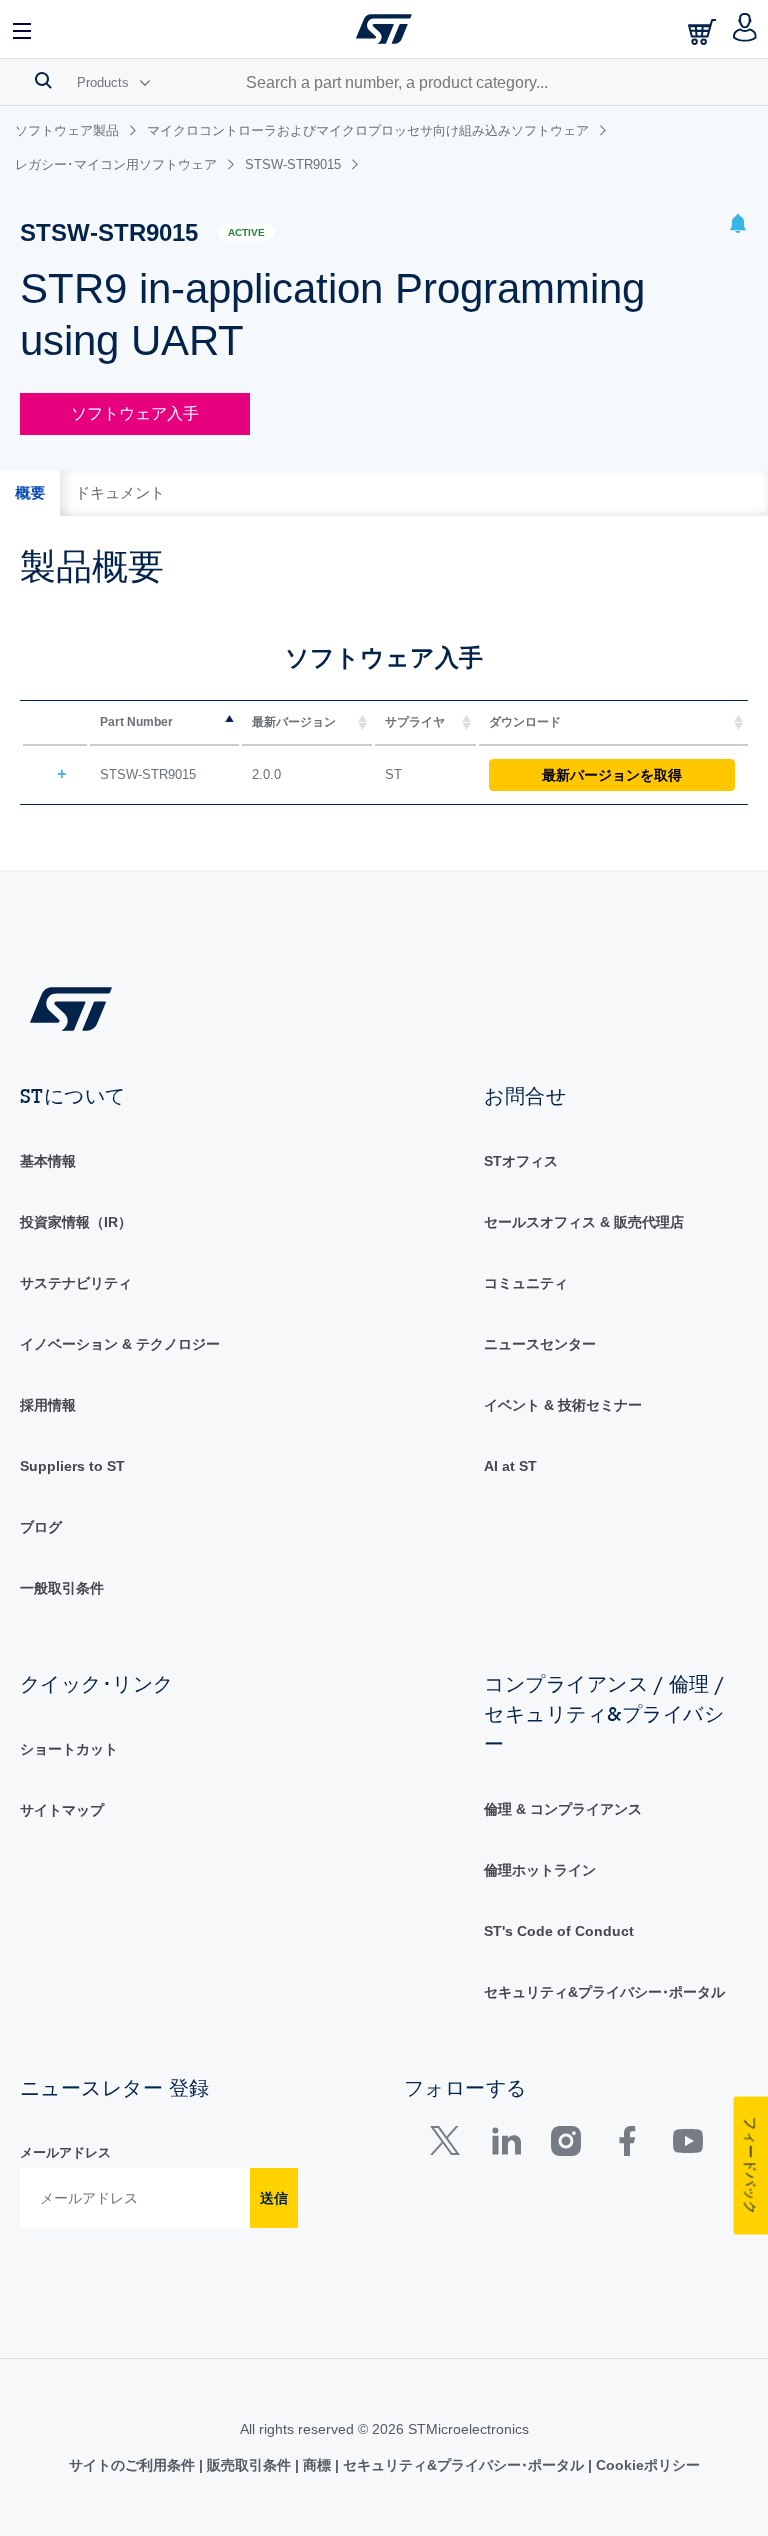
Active (246, 232)
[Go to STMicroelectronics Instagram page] (565, 2145)
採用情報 (48, 1405)
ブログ (41, 1527)
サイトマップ (62, 1810)
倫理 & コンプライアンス (563, 1809)
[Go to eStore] (704, 31)
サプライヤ (415, 722)
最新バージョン (294, 722)
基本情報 (48, 1161)
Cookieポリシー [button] (646, 2465)
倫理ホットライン (540, 1870)
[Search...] (43, 80)
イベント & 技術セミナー (563, 1405)
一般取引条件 (62, 1588)
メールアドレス (65, 2152)
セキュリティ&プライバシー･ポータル (604, 1992)
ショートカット (69, 1749)
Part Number (136, 722)
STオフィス (521, 1161)
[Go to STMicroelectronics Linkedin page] (505, 2145)
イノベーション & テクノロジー (120, 1344)
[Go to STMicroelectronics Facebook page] (626, 2145)
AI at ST (510, 1466)
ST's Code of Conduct (559, 1931)
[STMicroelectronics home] (384, 29)
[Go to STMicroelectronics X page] (449, 2145)
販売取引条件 (249, 2465)
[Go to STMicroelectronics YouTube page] (687, 2145)
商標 (317, 2465)
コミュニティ (526, 1283)
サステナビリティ (76, 1283)
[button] (23, 29)
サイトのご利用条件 (134, 2465)
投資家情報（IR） (76, 1222)
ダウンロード (525, 722)
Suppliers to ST (72, 1466)
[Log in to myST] (745, 29)
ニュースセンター (540, 1344)
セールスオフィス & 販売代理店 (584, 1222)
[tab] (30, 493)
